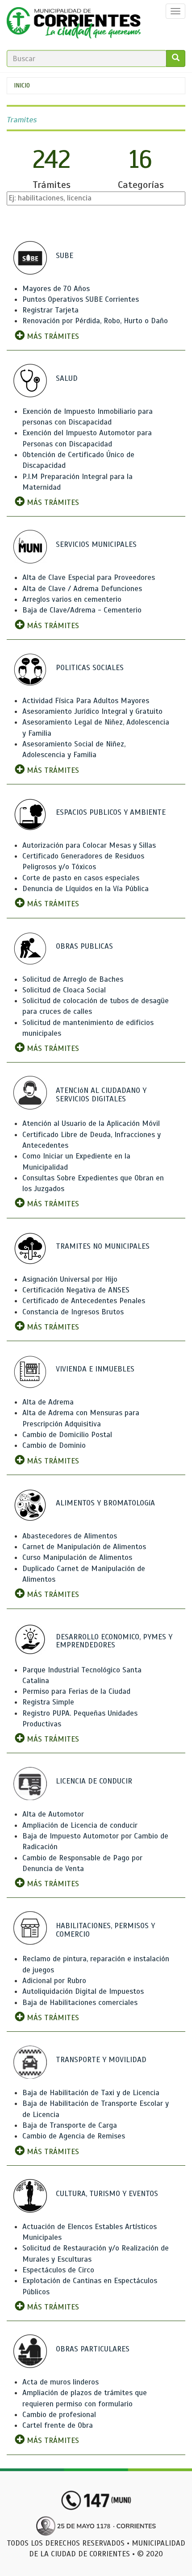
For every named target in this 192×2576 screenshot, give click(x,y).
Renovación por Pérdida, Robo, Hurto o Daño (95, 321)
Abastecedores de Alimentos (70, 1536)
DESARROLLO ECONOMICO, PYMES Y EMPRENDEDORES (114, 1641)
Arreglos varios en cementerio (72, 599)
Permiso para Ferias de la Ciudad (76, 1691)
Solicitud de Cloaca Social (64, 990)
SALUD (67, 378)
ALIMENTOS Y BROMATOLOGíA (105, 1503)
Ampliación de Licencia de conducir (80, 1825)
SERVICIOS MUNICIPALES (96, 544)
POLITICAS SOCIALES (90, 668)
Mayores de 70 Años (56, 289)
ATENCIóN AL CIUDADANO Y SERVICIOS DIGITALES (101, 1095)
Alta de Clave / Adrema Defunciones (82, 589)
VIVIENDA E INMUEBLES (95, 1369)
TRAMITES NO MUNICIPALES (103, 1246)
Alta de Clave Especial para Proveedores (89, 577)
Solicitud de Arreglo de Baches (73, 979)
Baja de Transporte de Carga (70, 2125)
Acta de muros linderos (61, 2382)
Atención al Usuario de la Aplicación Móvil (91, 1123)
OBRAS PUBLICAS (84, 946)
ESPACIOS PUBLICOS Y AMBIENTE (111, 812)
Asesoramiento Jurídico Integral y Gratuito (92, 711)
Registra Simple (48, 1702)
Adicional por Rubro (54, 1981)
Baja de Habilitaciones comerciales (80, 2003)
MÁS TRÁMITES (52, 336)
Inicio (22, 85)
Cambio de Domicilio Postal (67, 1435)
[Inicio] (74, 25)
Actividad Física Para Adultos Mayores (86, 701)
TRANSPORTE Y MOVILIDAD (101, 2060)
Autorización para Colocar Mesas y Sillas (89, 845)
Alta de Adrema (48, 1402)
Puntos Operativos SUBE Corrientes (81, 299)
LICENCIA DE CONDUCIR (94, 1781)
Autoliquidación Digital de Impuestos (83, 1991)
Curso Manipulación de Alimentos (77, 1557)
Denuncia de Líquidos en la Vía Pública (86, 889)
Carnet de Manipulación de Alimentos (84, 1547)
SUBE (65, 256)
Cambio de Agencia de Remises (74, 2136)
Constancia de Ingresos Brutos (73, 1312)
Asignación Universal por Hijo (70, 1279)
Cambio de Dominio (54, 1445)
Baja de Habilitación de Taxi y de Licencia (91, 2093)
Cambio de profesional (59, 2415)
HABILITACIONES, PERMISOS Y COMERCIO (105, 1930)
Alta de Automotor (53, 1814)
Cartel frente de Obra (58, 2425)
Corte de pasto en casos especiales (81, 878)
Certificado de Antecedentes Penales (84, 1301)
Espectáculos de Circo (58, 2270)
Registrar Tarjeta (50, 310)
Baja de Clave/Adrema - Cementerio (82, 610)
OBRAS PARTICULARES (93, 2349)
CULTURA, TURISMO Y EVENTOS (107, 2194)
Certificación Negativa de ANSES (76, 1290)
